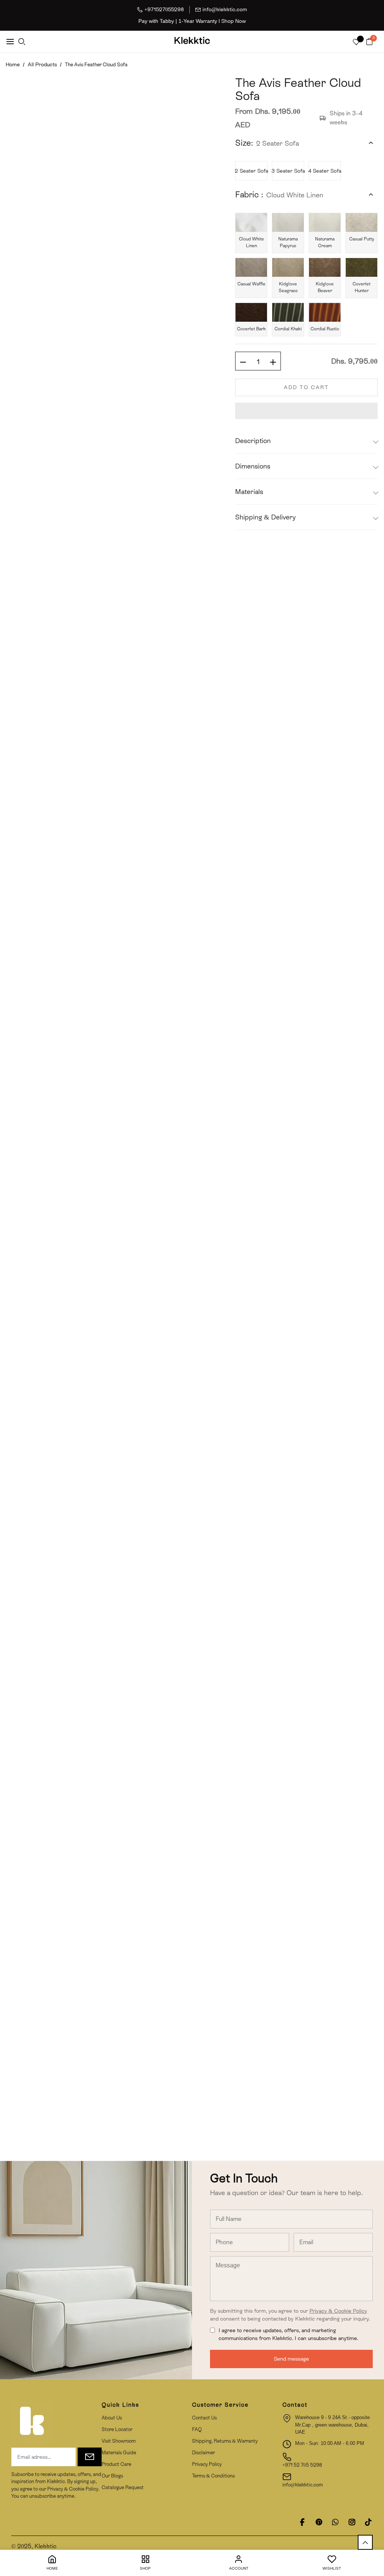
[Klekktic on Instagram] (352, 2522)
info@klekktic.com (225, 9)
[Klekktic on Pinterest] (319, 2522)
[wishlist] (356, 43)
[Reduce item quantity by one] (243, 361)
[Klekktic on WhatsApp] (335, 2522)
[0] (369, 42)
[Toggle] (371, 143)
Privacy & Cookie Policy (338, 2311)
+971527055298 (164, 9)
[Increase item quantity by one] (273, 361)
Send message (291, 2359)
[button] (306, 411)
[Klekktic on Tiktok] (368, 2522)
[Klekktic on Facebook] (302, 2522)
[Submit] (90, 2457)
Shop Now (234, 21)
